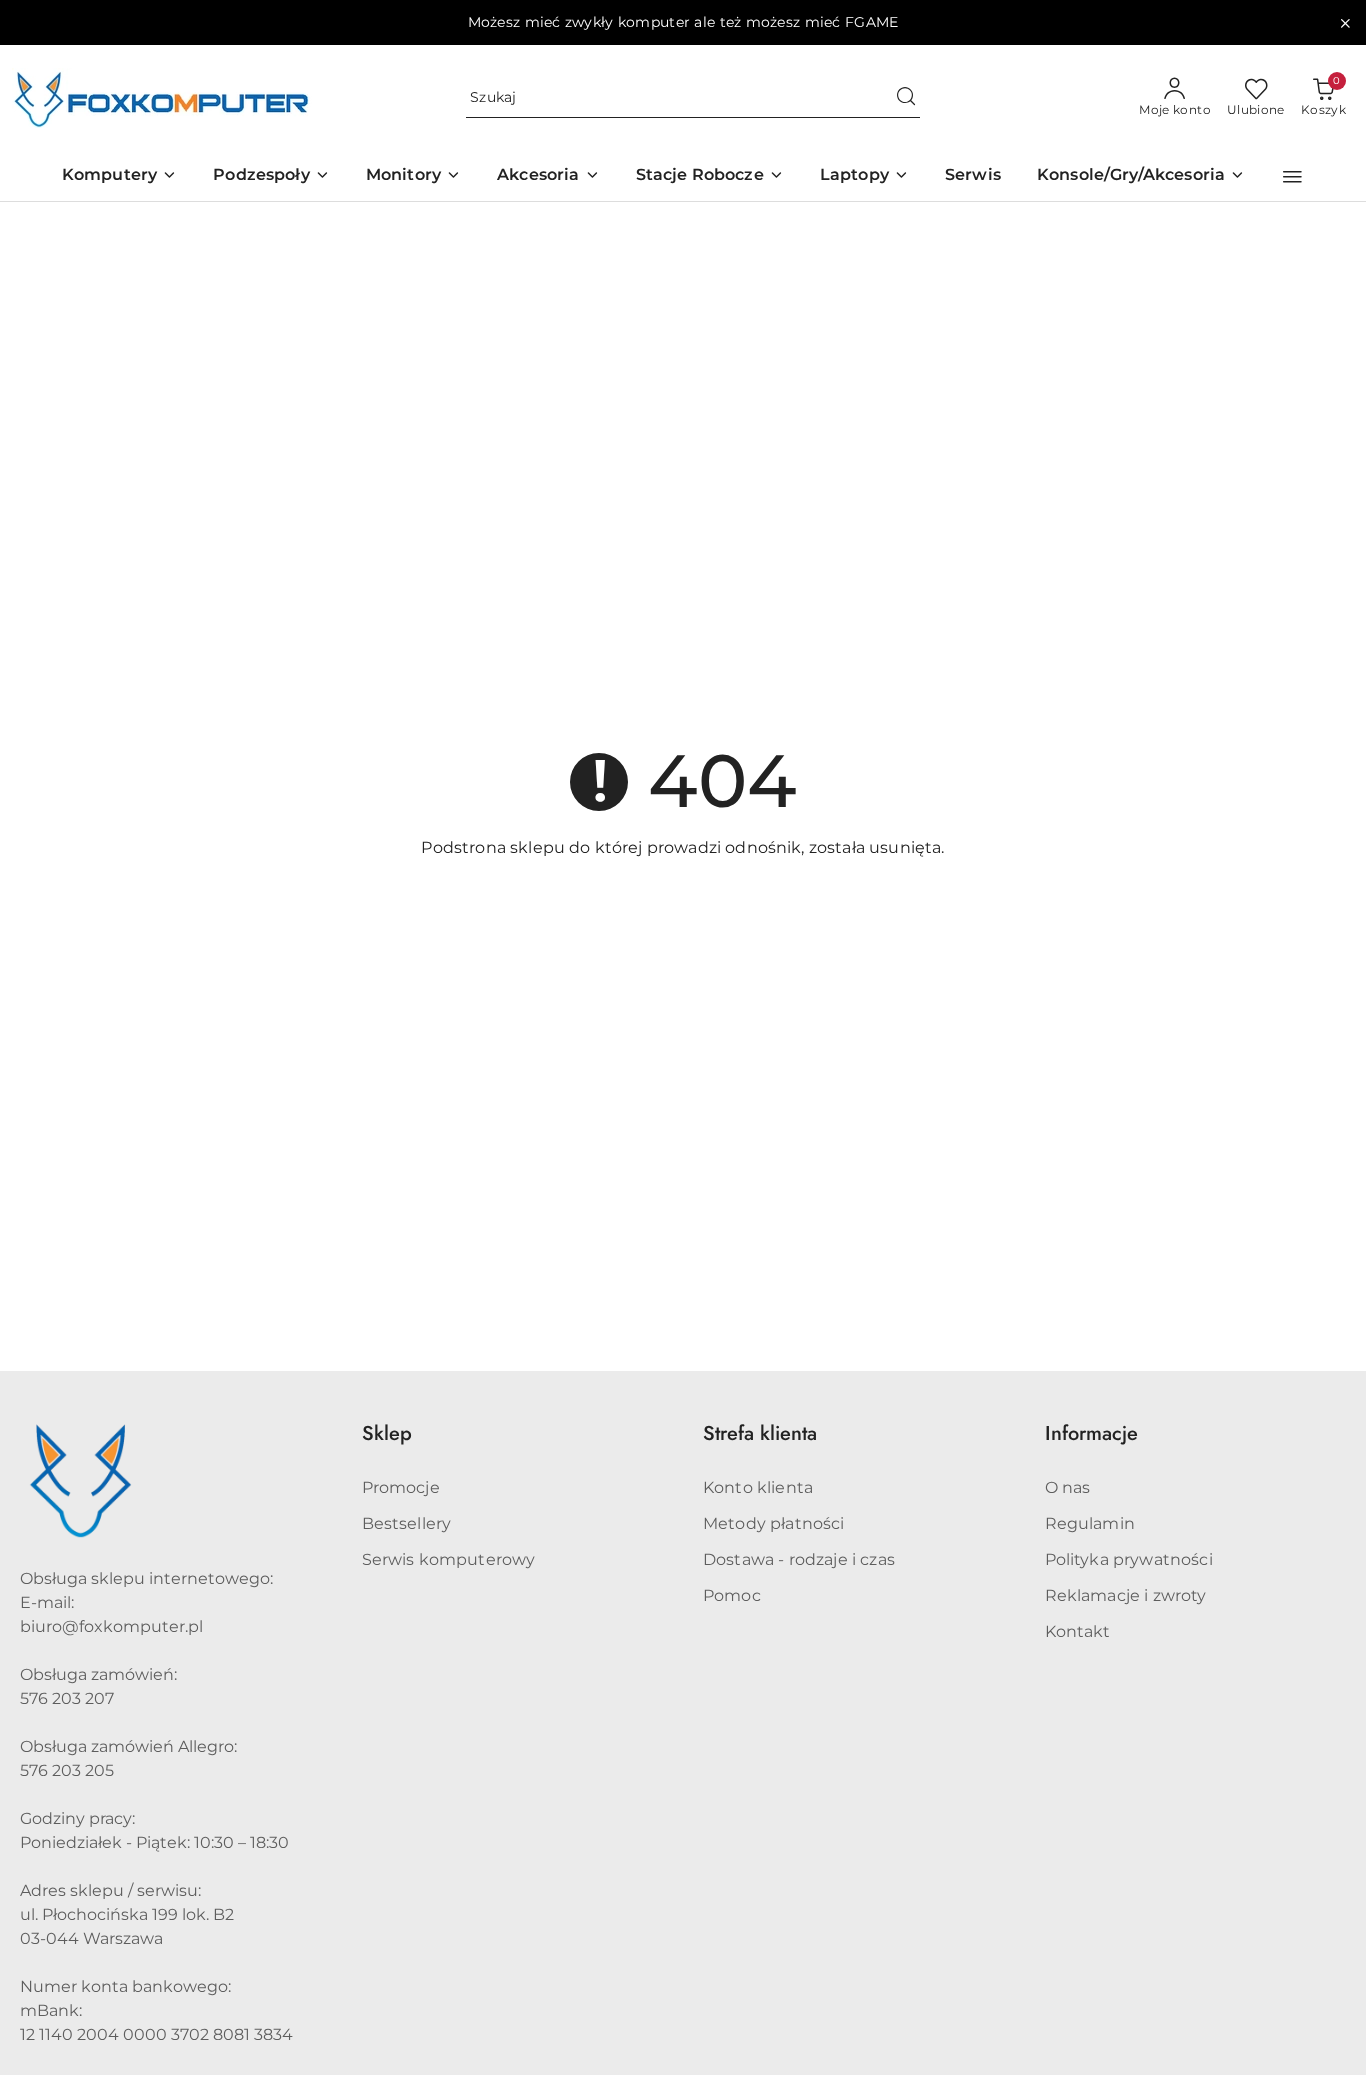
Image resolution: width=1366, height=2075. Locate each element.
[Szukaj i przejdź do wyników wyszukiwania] (906, 98)
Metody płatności (774, 1523)
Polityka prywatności (1129, 1559)
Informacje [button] (1091, 1433)
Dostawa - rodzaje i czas (799, 1559)
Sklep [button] (387, 1433)
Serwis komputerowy (449, 1559)
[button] (1292, 177)
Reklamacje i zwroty (1126, 1595)
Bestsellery (407, 1523)
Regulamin (1090, 1523)
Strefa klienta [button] (760, 1433)
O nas (1068, 1487)
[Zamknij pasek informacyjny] (1345, 23)
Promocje (401, 1487)
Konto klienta (758, 1487)
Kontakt (1078, 1631)
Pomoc (732, 1595)
